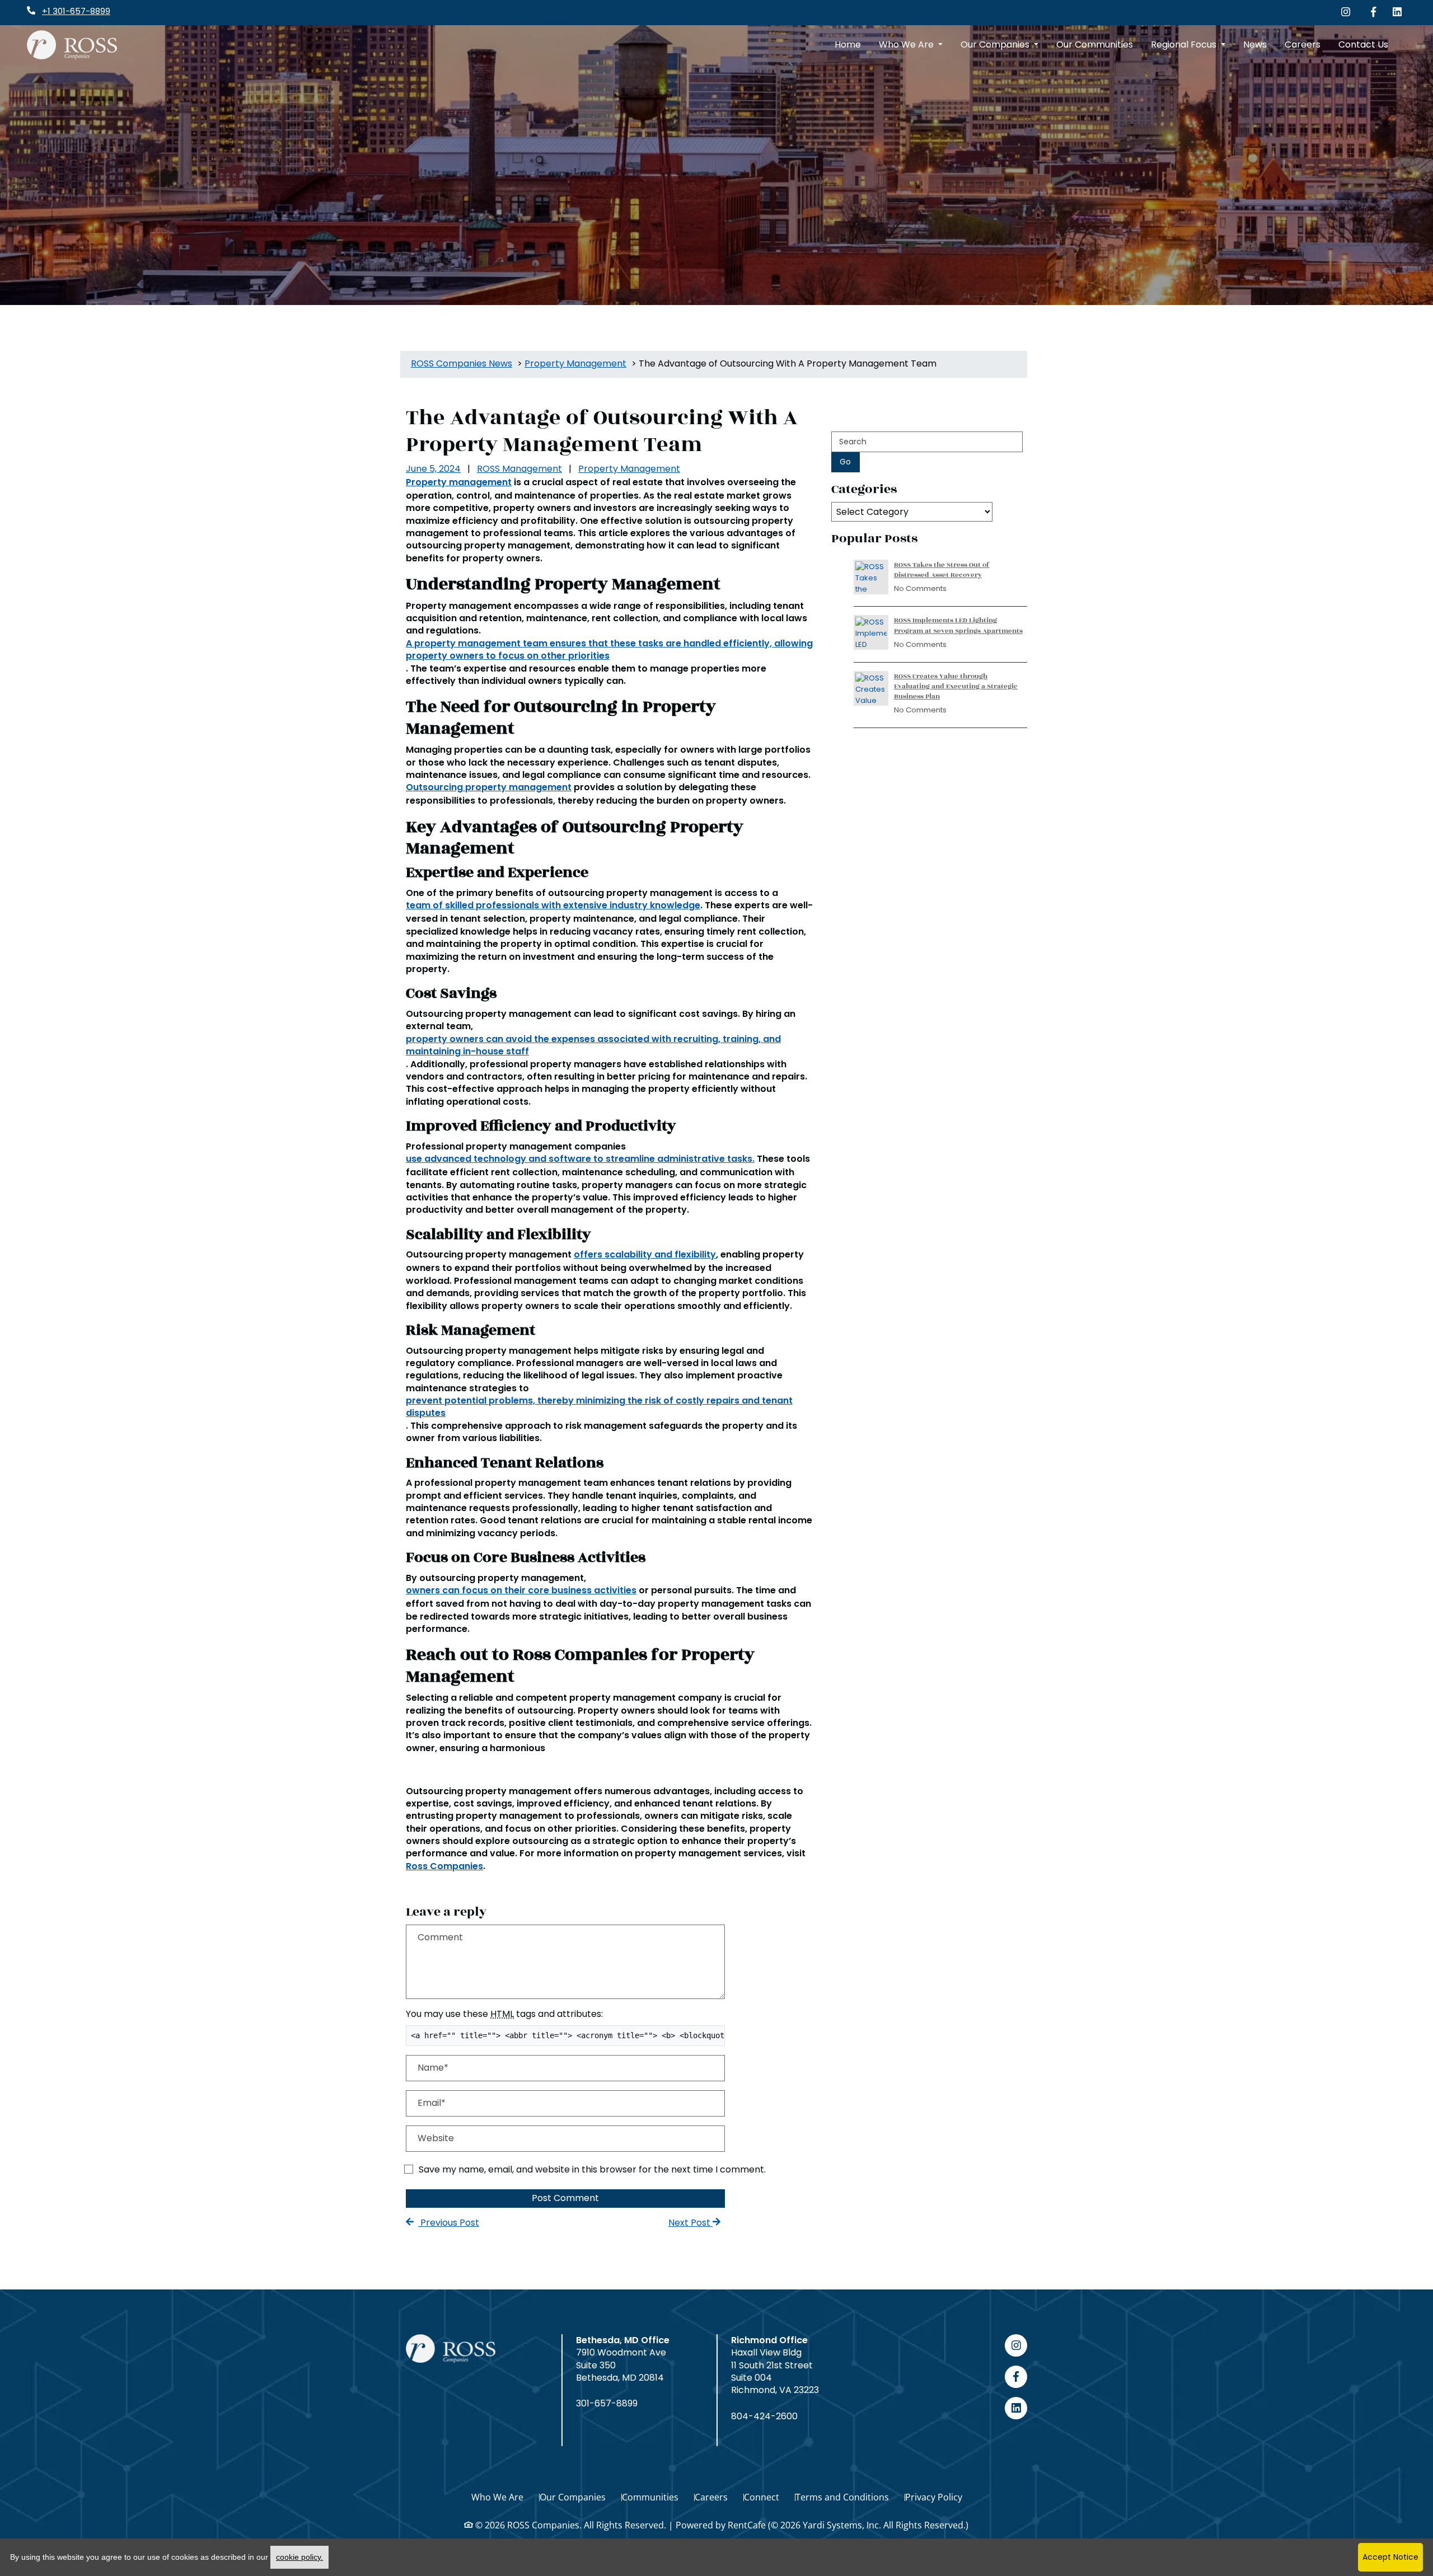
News (1255, 44)
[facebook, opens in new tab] (1016, 2377)
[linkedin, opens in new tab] (1016, 2408)
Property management (459, 482)
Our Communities (1095, 44)
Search (853, 442)
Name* (433, 2068)
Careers (1303, 44)
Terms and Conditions (842, 2497)
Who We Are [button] (907, 44)
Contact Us (1363, 44)
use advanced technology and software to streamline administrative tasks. (580, 1159)
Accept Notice (1390, 2557)
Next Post (690, 2223)
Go (845, 462)
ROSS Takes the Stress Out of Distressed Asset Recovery (942, 570)
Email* (432, 2103)
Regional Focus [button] (1185, 44)
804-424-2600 (764, 2417)
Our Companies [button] (996, 44)
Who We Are (497, 2497)
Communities (650, 2497)
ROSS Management (519, 469)
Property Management (629, 469)
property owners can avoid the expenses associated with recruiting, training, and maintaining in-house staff (593, 1045)
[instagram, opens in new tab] (1016, 2345)
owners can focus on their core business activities (521, 1590)
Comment (440, 1937)
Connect (762, 2497)
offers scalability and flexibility (645, 1255)
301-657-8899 (607, 2404)
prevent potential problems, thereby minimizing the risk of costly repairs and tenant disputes (599, 1407)
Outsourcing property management (489, 787)
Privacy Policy (934, 2497)
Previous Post (449, 2223)
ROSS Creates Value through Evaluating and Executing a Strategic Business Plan (956, 686)
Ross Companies (444, 1866)
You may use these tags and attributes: (504, 2014)
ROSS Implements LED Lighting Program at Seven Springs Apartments (958, 625)
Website (436, 2138)
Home (848, 44)
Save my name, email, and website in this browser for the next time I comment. (592, 2169)
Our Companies (573, 2497)
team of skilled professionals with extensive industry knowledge (553, 905)
